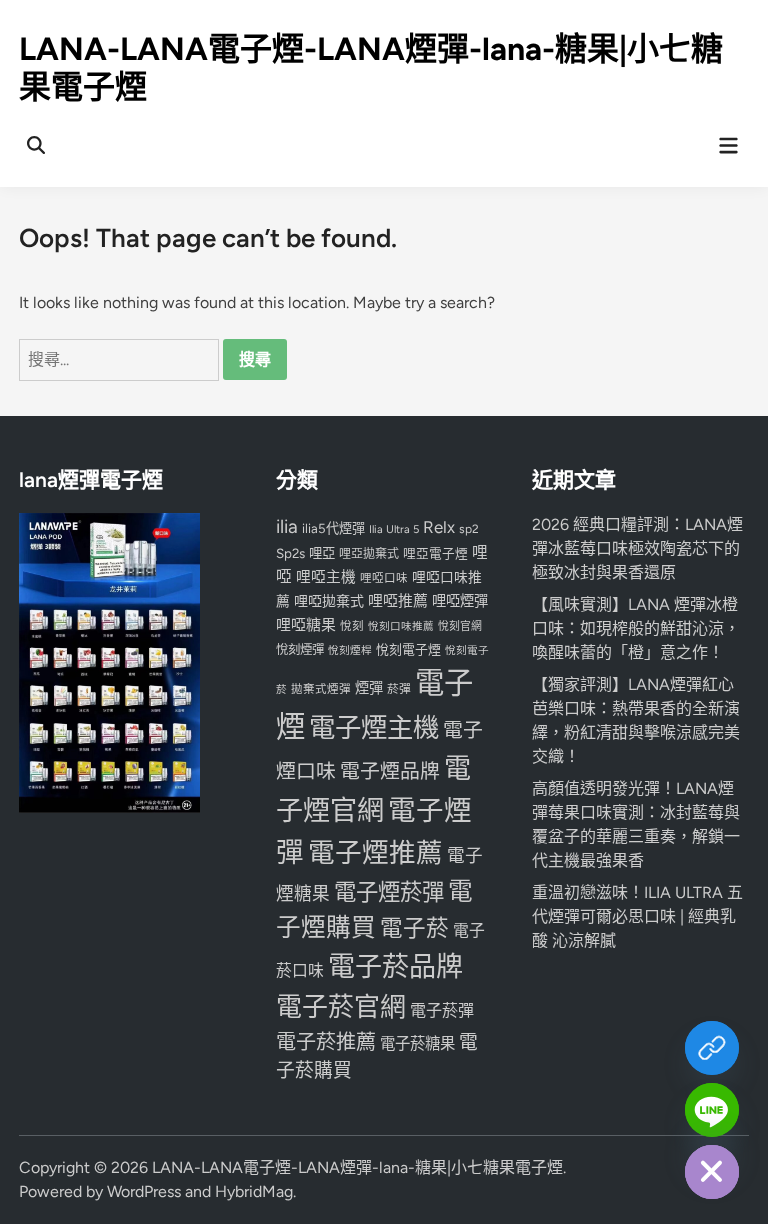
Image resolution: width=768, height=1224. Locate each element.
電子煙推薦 (375, 853)
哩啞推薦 (398, 601)
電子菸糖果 (417, 1043)
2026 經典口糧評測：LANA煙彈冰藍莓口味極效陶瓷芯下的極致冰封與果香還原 (637, 548)
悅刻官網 (460, 626)
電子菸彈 (442, 1010)
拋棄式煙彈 (321, 689)
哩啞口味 (384, 578)
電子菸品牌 (395, 966)
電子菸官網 (341, 1006)
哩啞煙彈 (460, 601)
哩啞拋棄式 (329, 601)
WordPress (144, 1191)
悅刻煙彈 (300, 649)
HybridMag (254, 1191)
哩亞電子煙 (435, 553)
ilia (287, 526)
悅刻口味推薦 (401, 626)
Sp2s (290, 553)
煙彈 (369, 688)
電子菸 (414, 928)
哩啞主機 (326, 577)
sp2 (469, 529)
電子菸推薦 (326, 1042)
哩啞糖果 (306, 625)
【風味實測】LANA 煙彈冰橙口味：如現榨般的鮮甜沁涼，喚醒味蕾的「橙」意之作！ (636, 628)
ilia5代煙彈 (333, 528)
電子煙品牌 (390, 771)
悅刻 (352, 626)
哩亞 (322, 553)
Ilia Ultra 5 (394, 529)
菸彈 (399, 689)
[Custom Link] (712, 1048)
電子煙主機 (374, 728)
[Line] (712, 1110)
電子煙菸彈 (389, 892)
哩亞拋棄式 (369, 554)
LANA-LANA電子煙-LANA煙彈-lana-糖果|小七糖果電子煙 (357, 1167)
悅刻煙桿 (350, 650)
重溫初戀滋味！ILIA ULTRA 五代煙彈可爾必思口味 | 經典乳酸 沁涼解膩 (637, 916)
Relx (439, 527)
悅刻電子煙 (408, 649)
